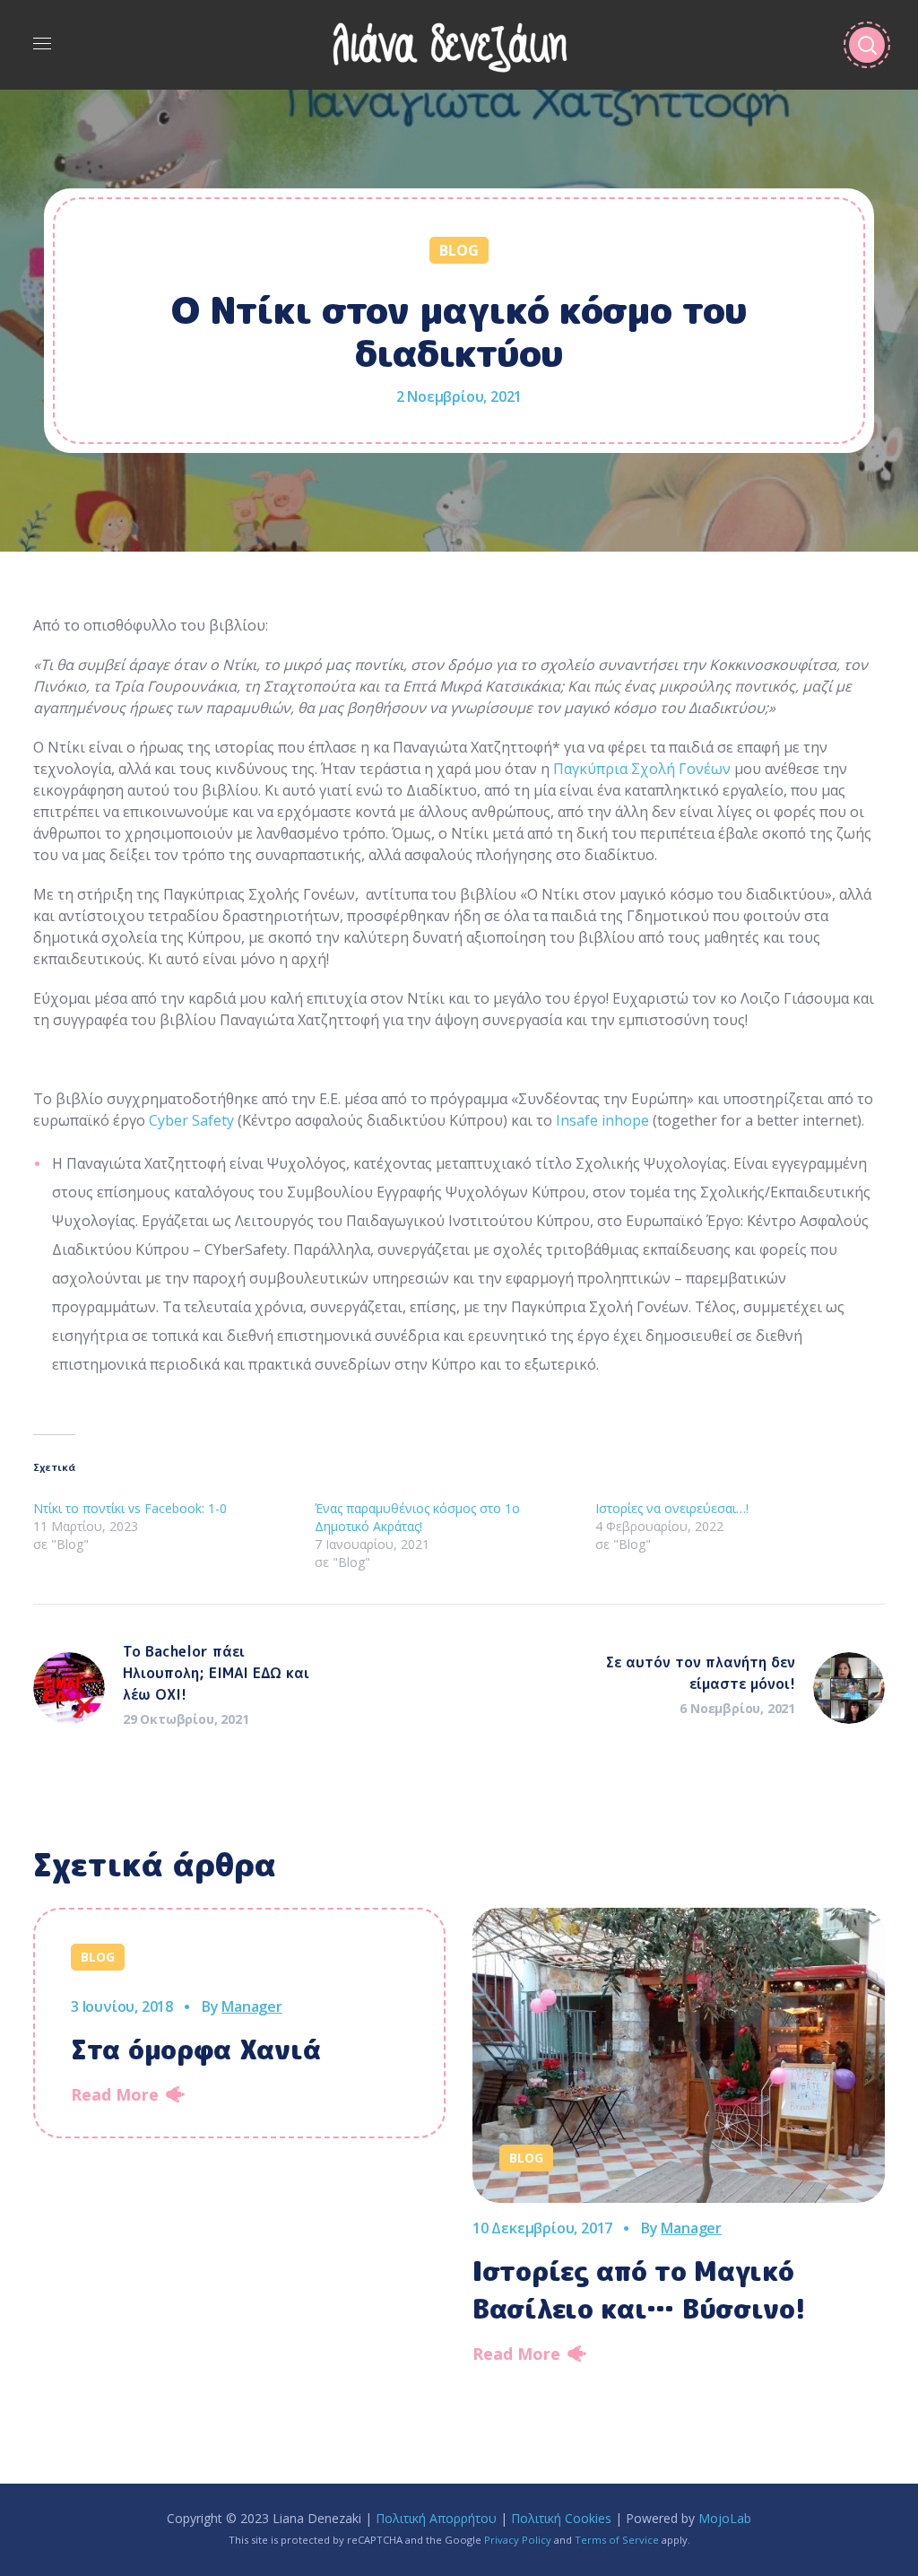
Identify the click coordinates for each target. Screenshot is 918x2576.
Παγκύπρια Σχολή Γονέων (642, 769)
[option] (239, 2023)
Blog (459, 250)
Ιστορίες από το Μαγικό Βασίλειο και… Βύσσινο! (639, 2290)
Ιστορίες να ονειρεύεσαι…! (672, 1508)
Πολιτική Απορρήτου (436, 2518)
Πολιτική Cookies (561, 2518)
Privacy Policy (518, 2540)
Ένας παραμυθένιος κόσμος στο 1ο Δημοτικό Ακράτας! (417, 1517)
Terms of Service (617, 2540)
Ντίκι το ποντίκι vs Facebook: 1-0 (130, 1508)
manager (252, 2006)
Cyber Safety (191, 1120)
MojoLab (725, 2518)
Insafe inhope (602, 1120)
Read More (115, 2094)
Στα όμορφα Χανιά (195, 2049)
